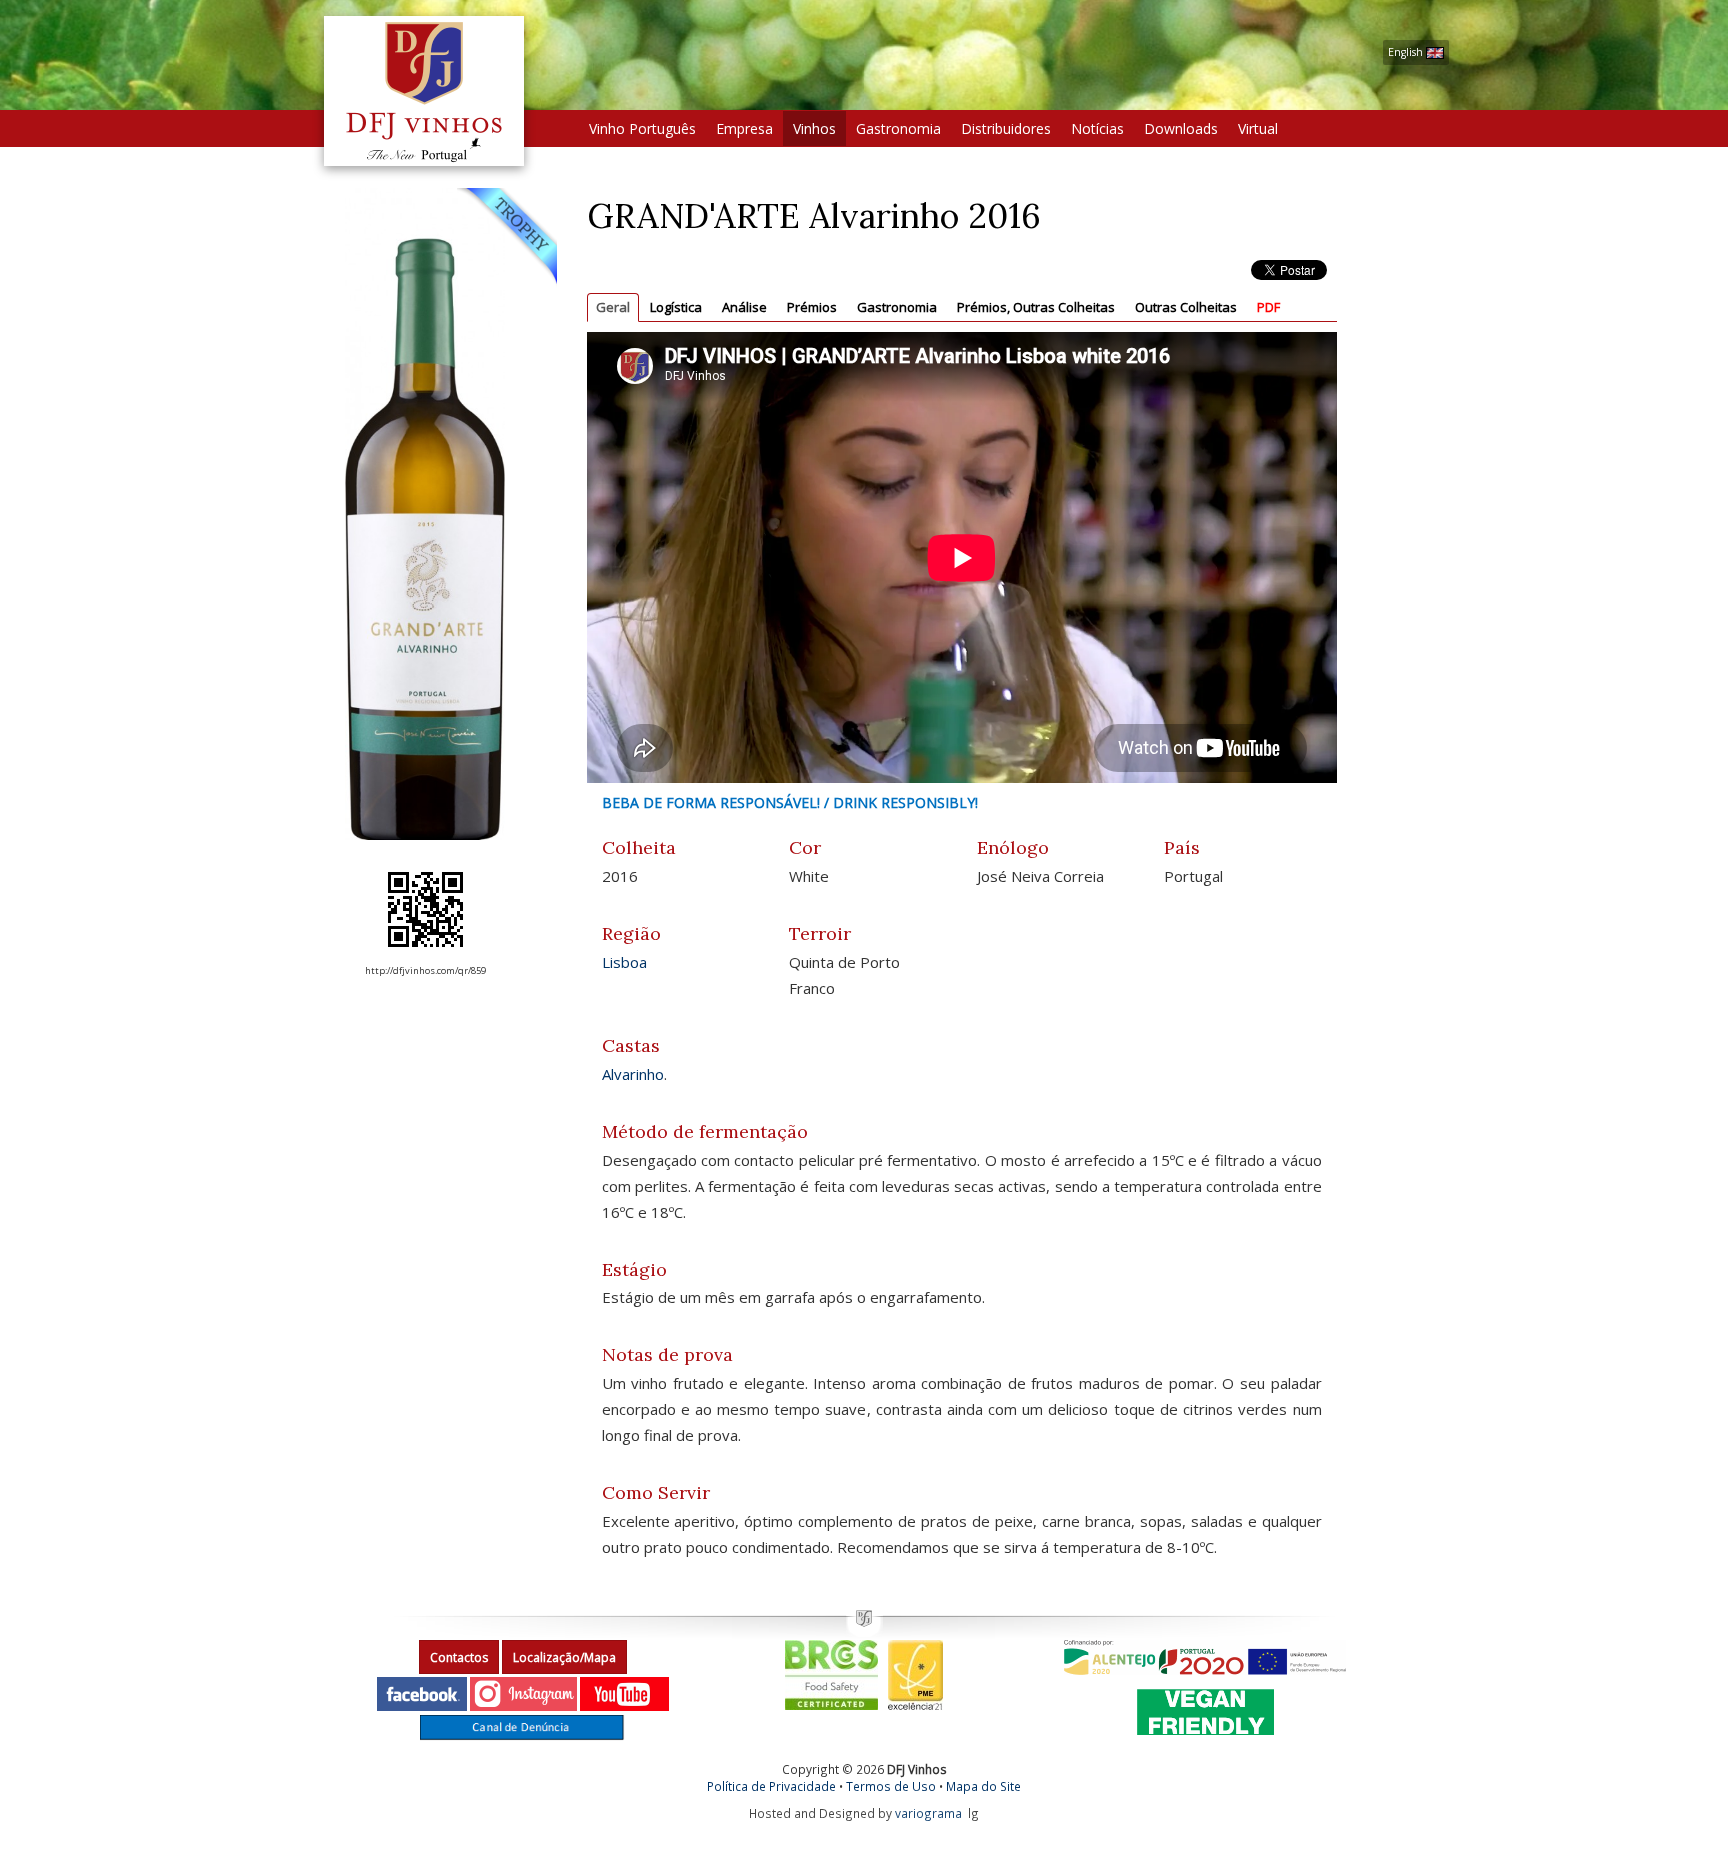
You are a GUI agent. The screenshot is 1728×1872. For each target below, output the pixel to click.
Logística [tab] (676, 307)
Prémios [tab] (812, 307)
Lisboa (624, 962)
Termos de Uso (891, 1786)
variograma (928, 1813)
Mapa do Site (983, 1786)
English (1407, 52)
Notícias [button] (1097, 128)
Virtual (1258, 128)
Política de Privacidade (771, 1786)
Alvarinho (633, 1074)
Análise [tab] (744, 307)
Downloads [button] (1181, 128)
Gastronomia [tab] (897, 307)
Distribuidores (1006, 128)
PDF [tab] (1268, 307)
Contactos (459, 1657)
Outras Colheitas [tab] (1186, 307)
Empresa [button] (744, 128)
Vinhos (814, 128)
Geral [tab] (613, 307)
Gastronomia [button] (898, 128)
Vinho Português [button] (642, 128)
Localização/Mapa (564, 1657)
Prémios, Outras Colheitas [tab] (1036, 307)
